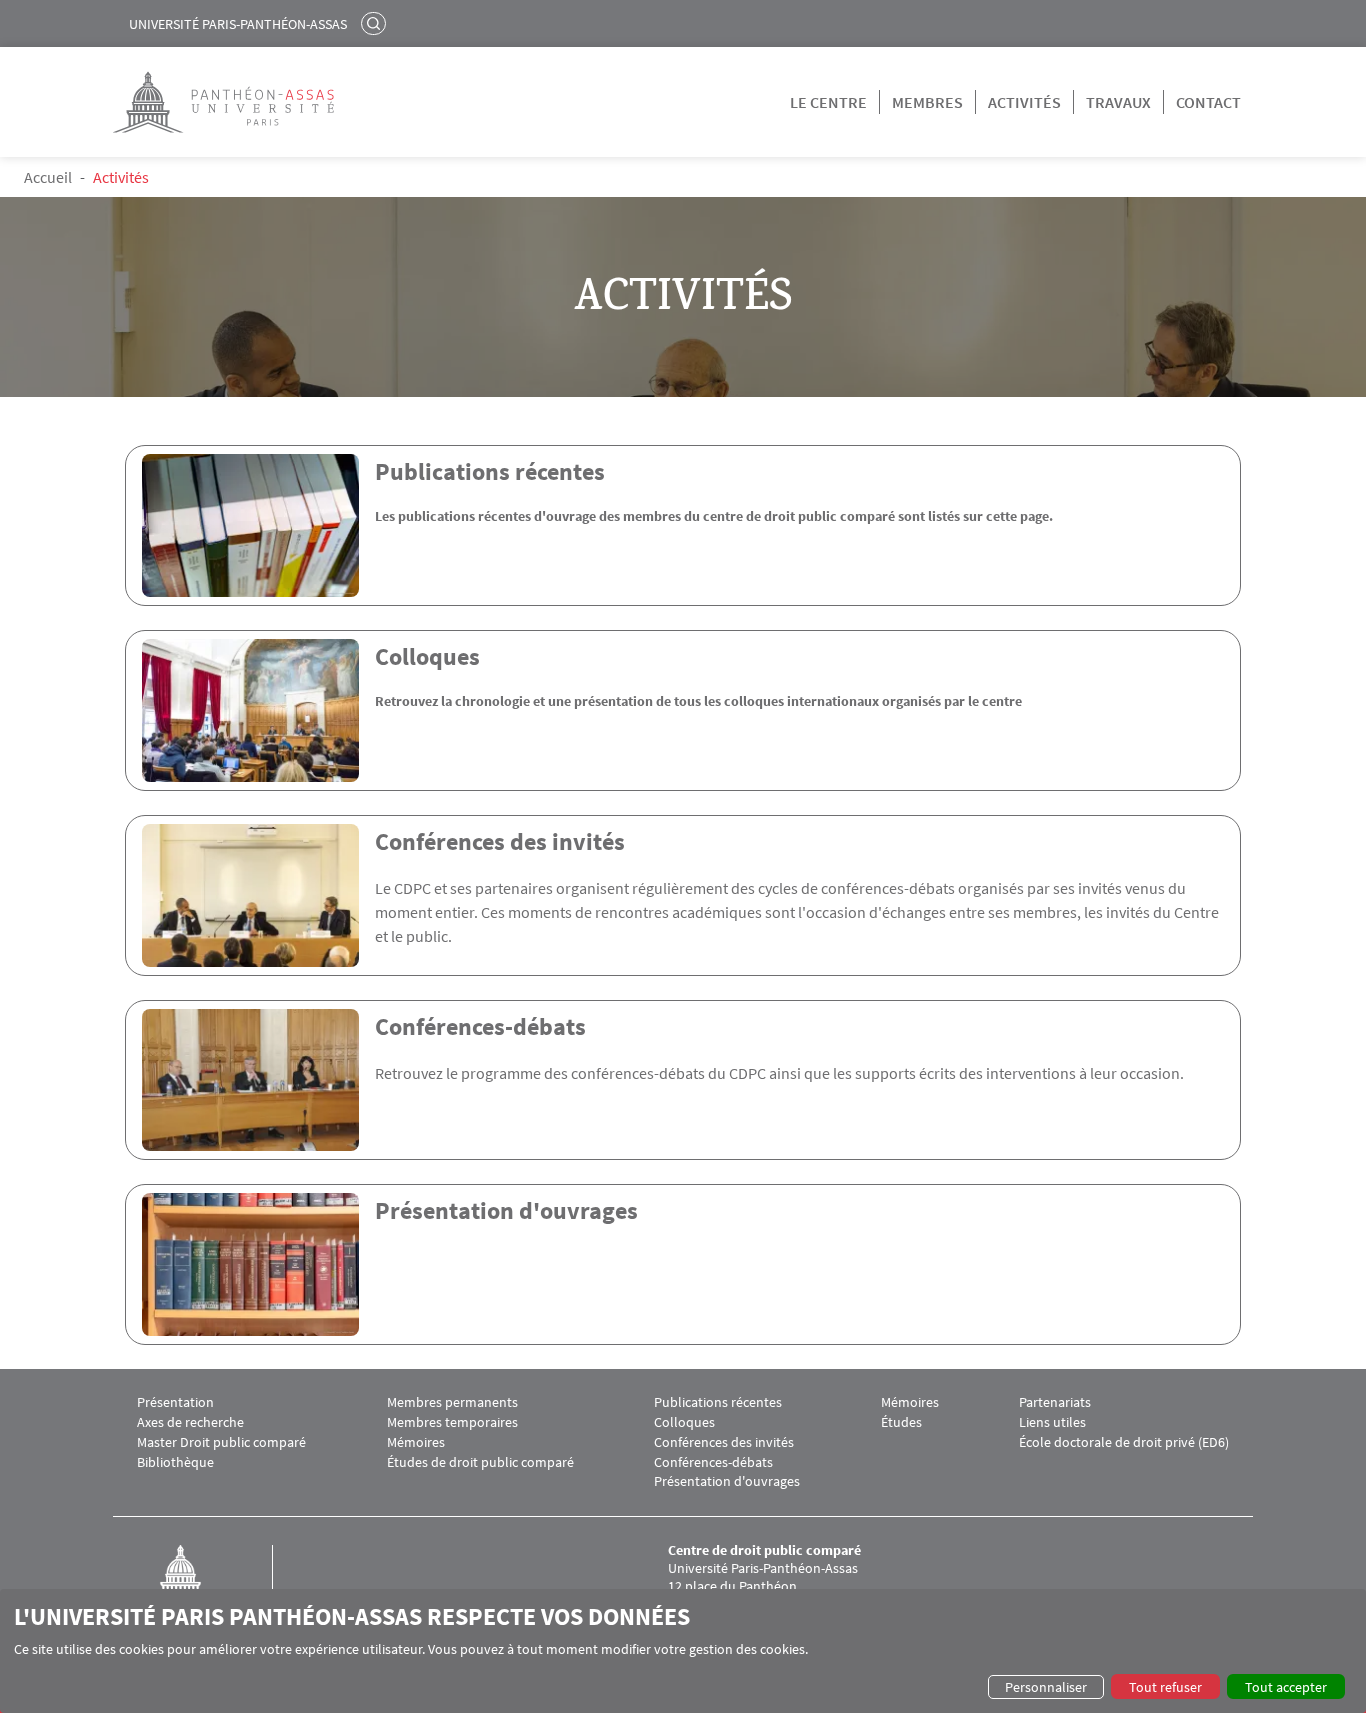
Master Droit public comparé (221, 1442)
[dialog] (683, 1651)
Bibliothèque (175, 1462)
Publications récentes (490, 471)
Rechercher (376, 23)
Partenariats (1055, 1402)
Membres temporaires (452, 1422)
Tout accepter (1286, 1687)
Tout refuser (1165, 1687)
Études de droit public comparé (480, 1462)
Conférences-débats (480, 1026)
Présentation (175, 1402)
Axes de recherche (190, 1422)
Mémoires (416, 1442)
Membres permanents (452, 1402)
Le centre (828, 102)
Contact (1208, 102)
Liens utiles (1052, 1422)
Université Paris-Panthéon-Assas (238, 24)
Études (901, 1422)
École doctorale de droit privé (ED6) (1124, 1442)
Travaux (1118, 102)
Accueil (48, 177)
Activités (1024, 102)
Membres (927, 102)
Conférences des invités (500, 841)
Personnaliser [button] (1046, 1687)
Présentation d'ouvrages (506, 1210)
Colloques (427, 656)
